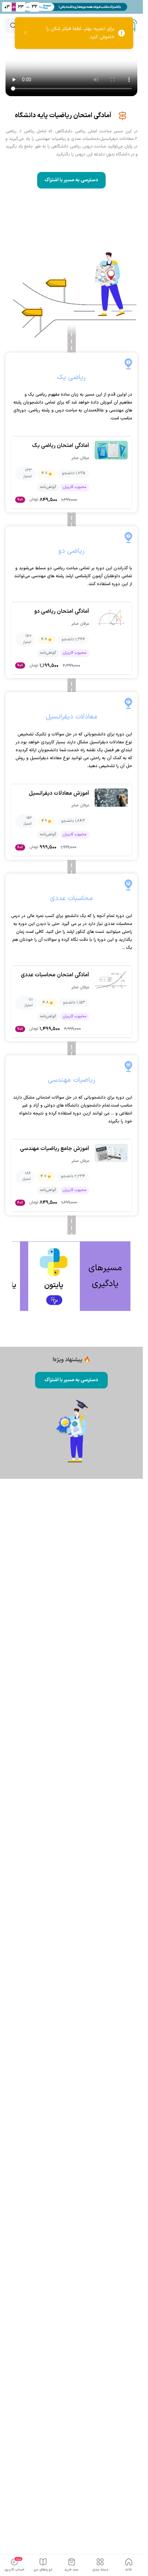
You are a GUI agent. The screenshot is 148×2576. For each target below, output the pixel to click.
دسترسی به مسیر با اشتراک (71, 180)
